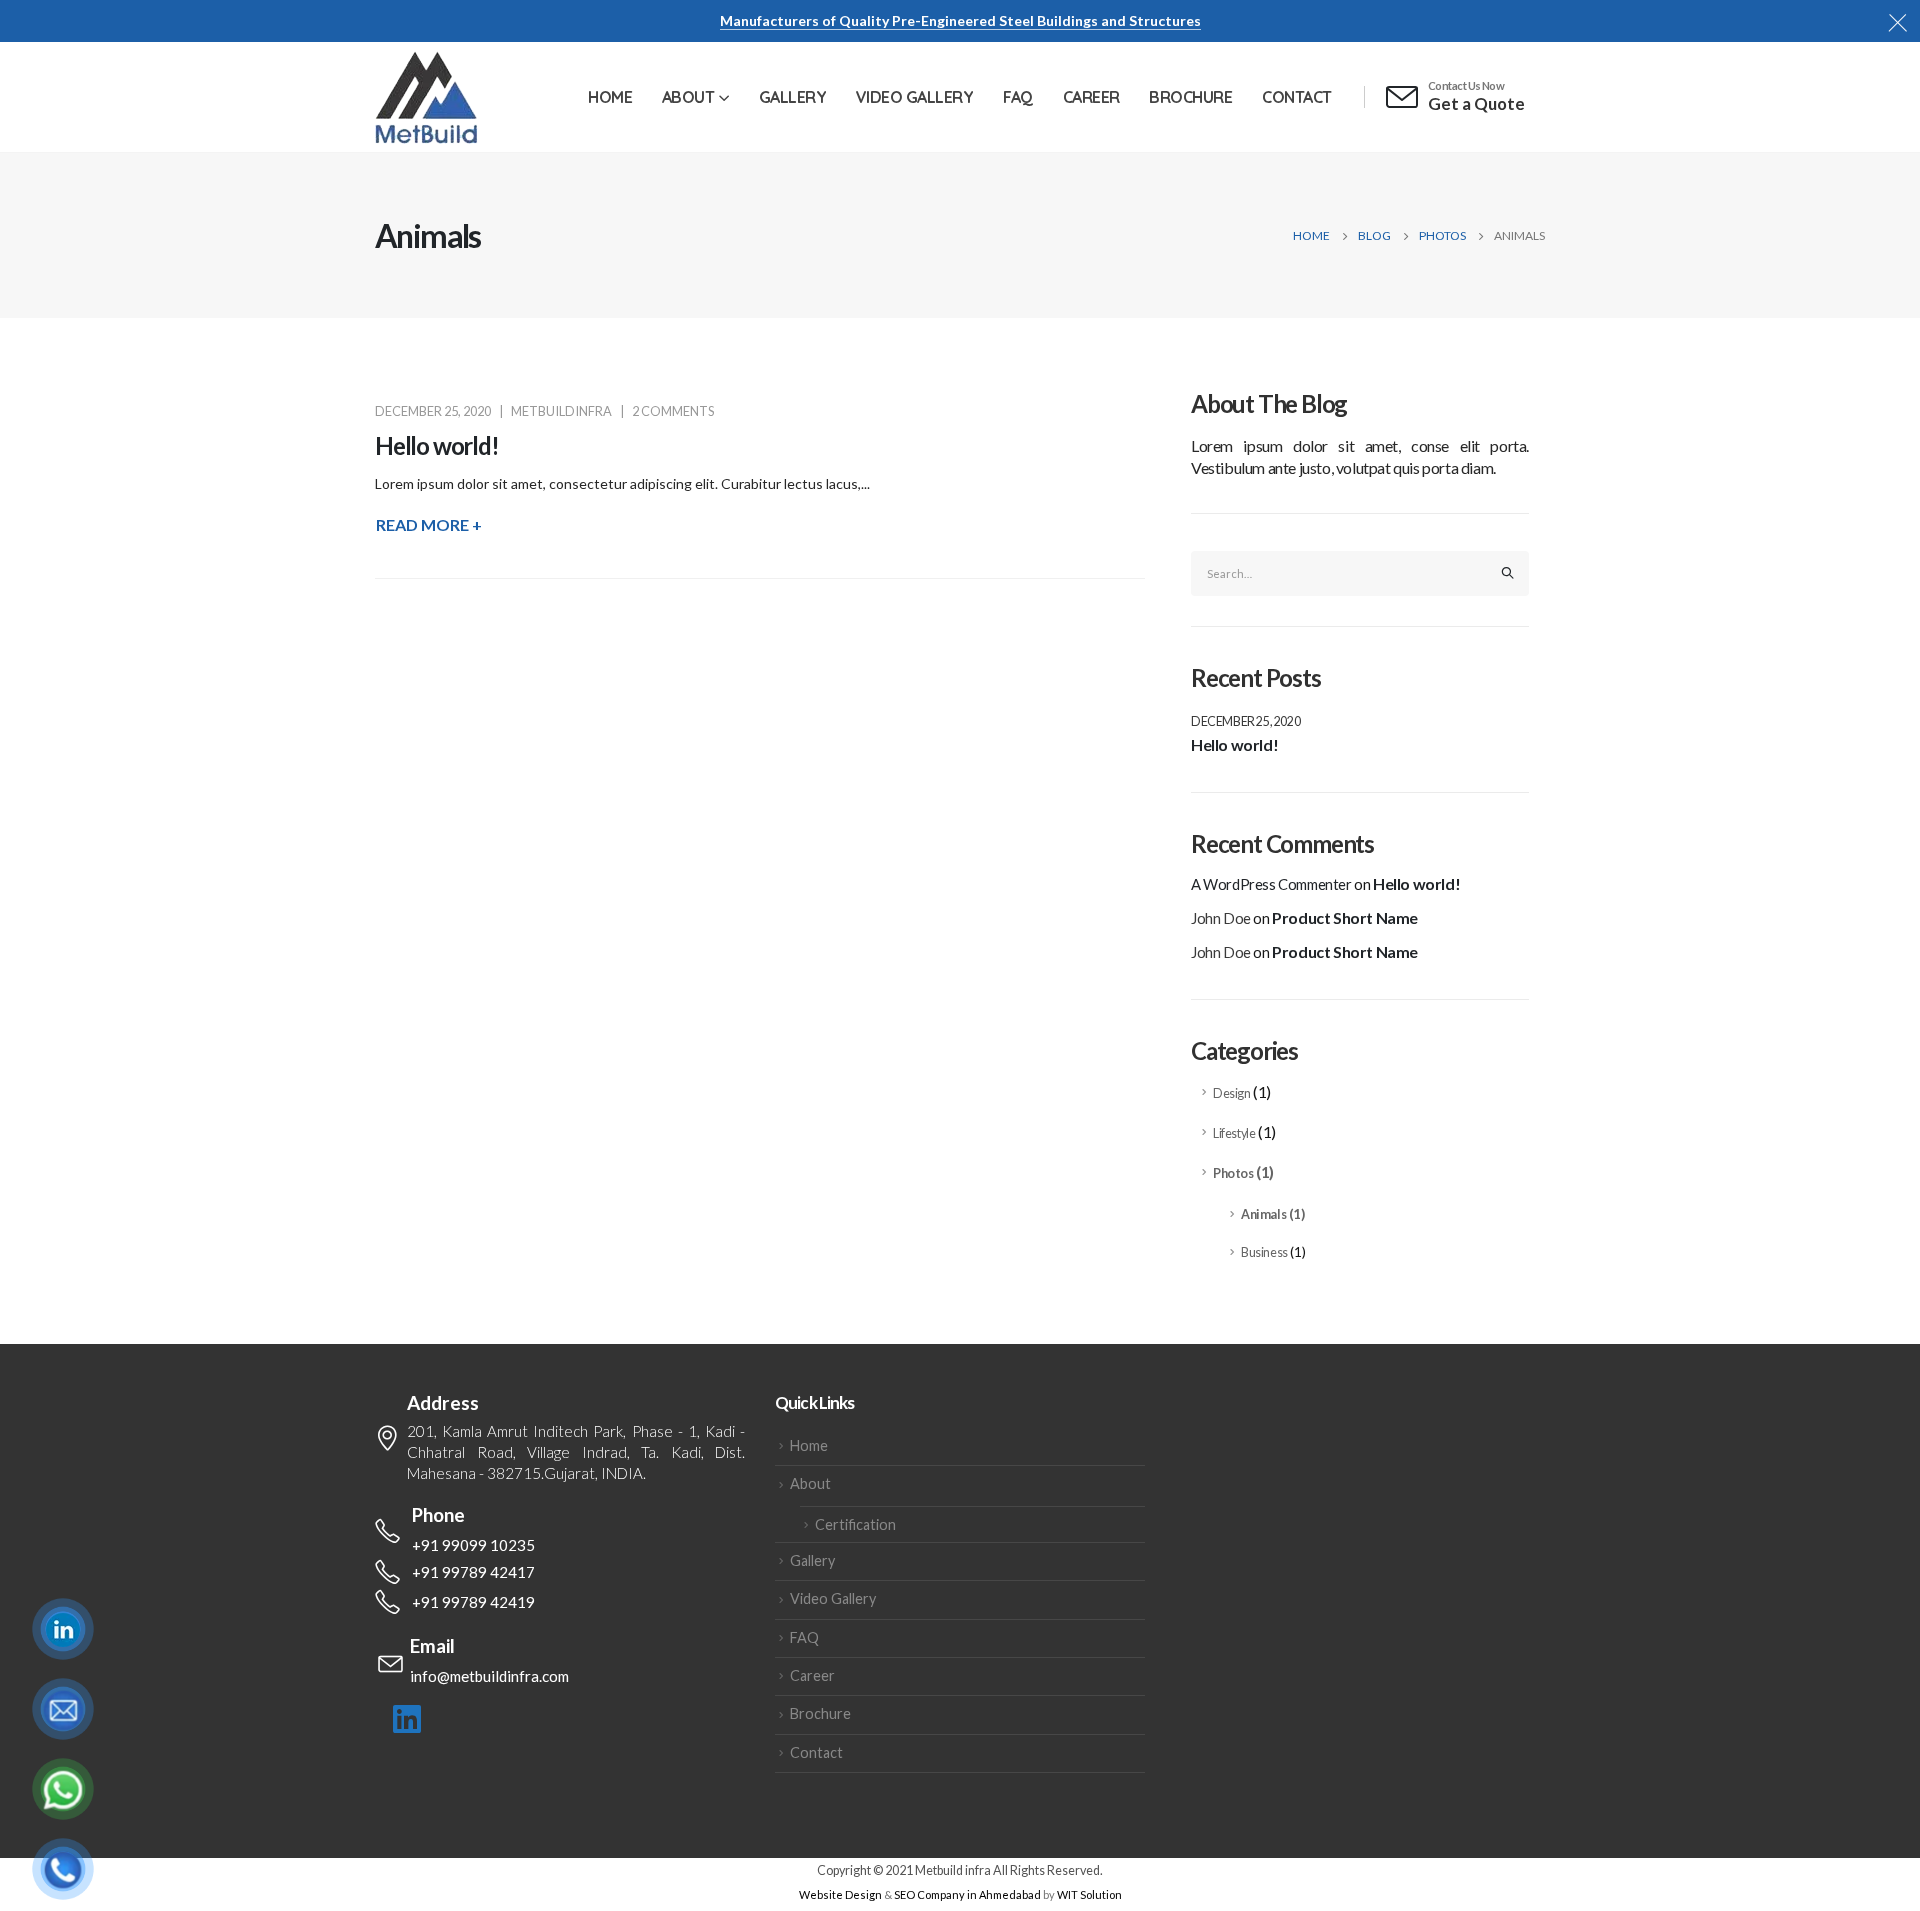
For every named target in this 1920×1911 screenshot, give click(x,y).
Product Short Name (1345, 917)
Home (610, 97)
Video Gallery (915, 97)
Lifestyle (1234, 1133)
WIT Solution (1089, 1894)
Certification (855, 1524)
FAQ (1018, 97)
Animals (1263, 1214)
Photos (1233, 1173)
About (688, 97)
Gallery (793, 97)
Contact (1297, 97)
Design (1232, 1093)
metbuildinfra (561, 411)
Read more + (429, 524)
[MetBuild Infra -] (426, 97)
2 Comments (673, 411)
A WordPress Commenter (1271, 884)
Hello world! (437, 445)
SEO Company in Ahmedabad (967, 1894)
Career (1091, 97)
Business (1264, 1252)
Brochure (1190, 97)
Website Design (840, 1894)
